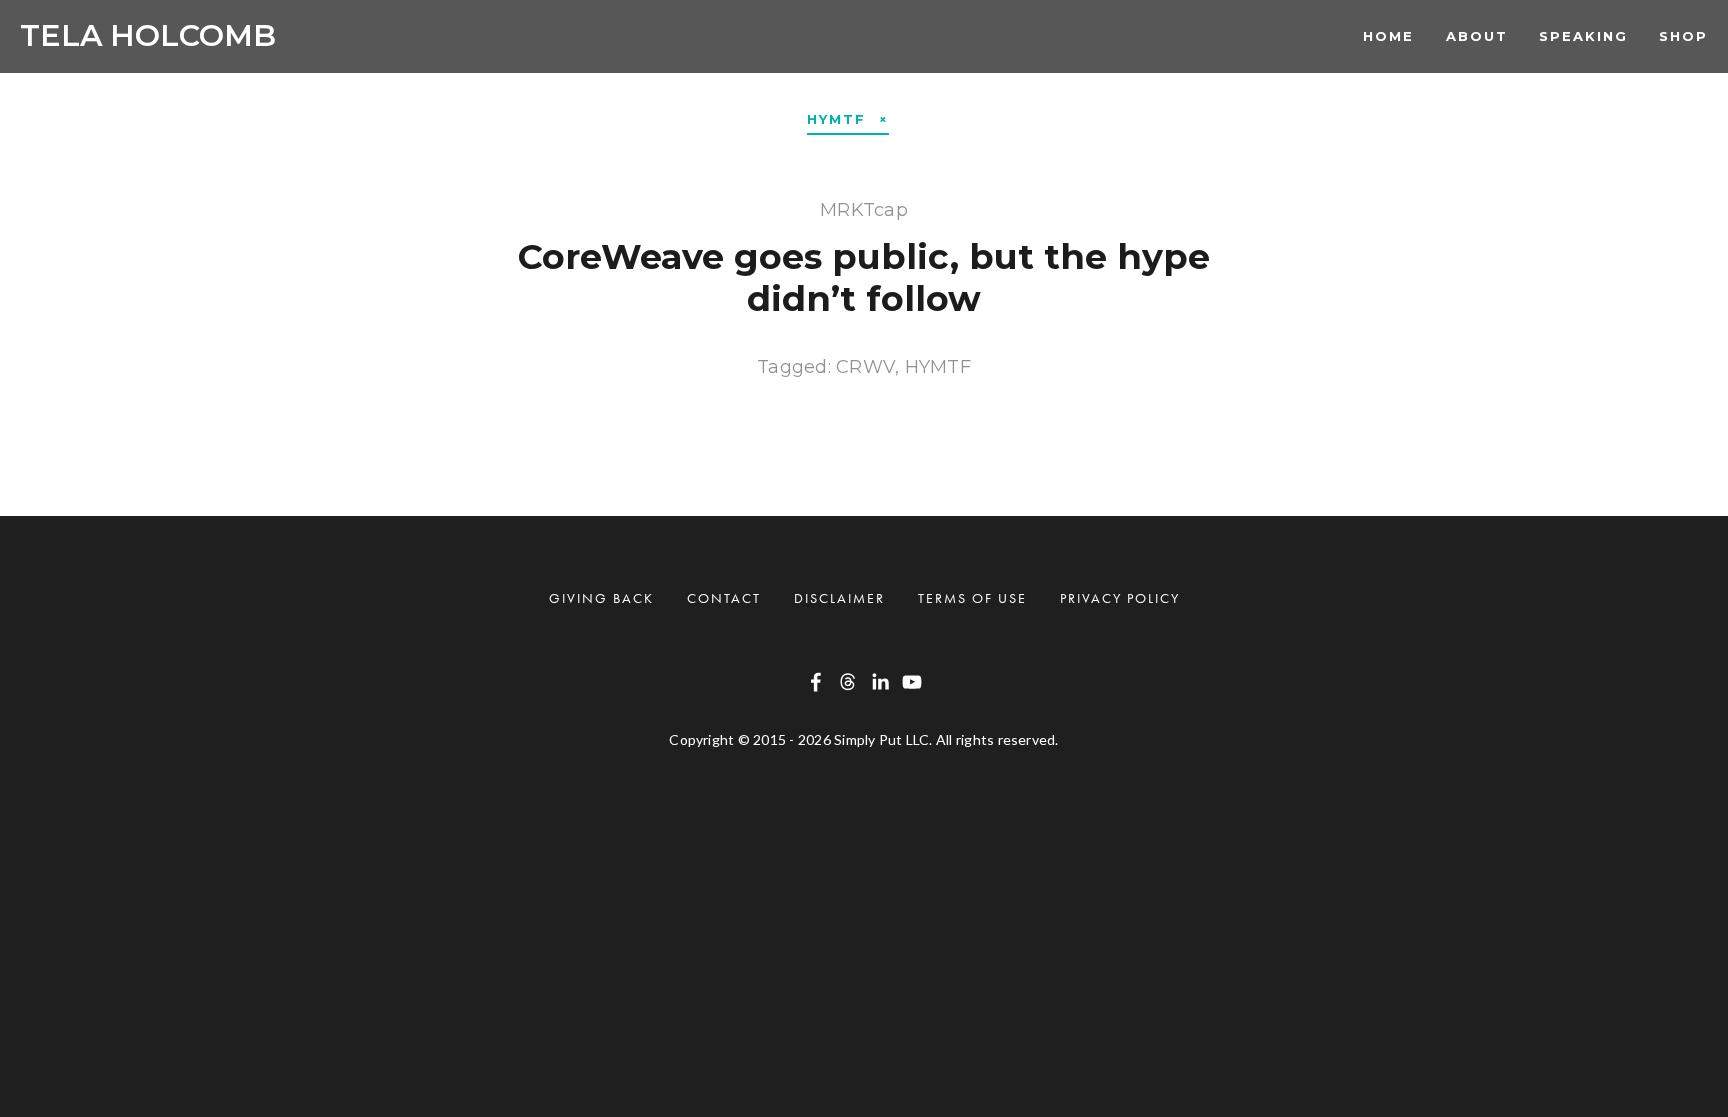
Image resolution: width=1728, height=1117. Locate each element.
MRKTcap (864, 210)
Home (1388, 36)
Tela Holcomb (148, 35)
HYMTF (938, 367)
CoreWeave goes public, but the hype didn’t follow (864, 277)
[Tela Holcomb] (880, 682)
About (1477, 36)
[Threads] (848, 682)
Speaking (1583, 36)
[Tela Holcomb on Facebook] (816, 682)
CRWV (865, 367)
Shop (1683, 36)
